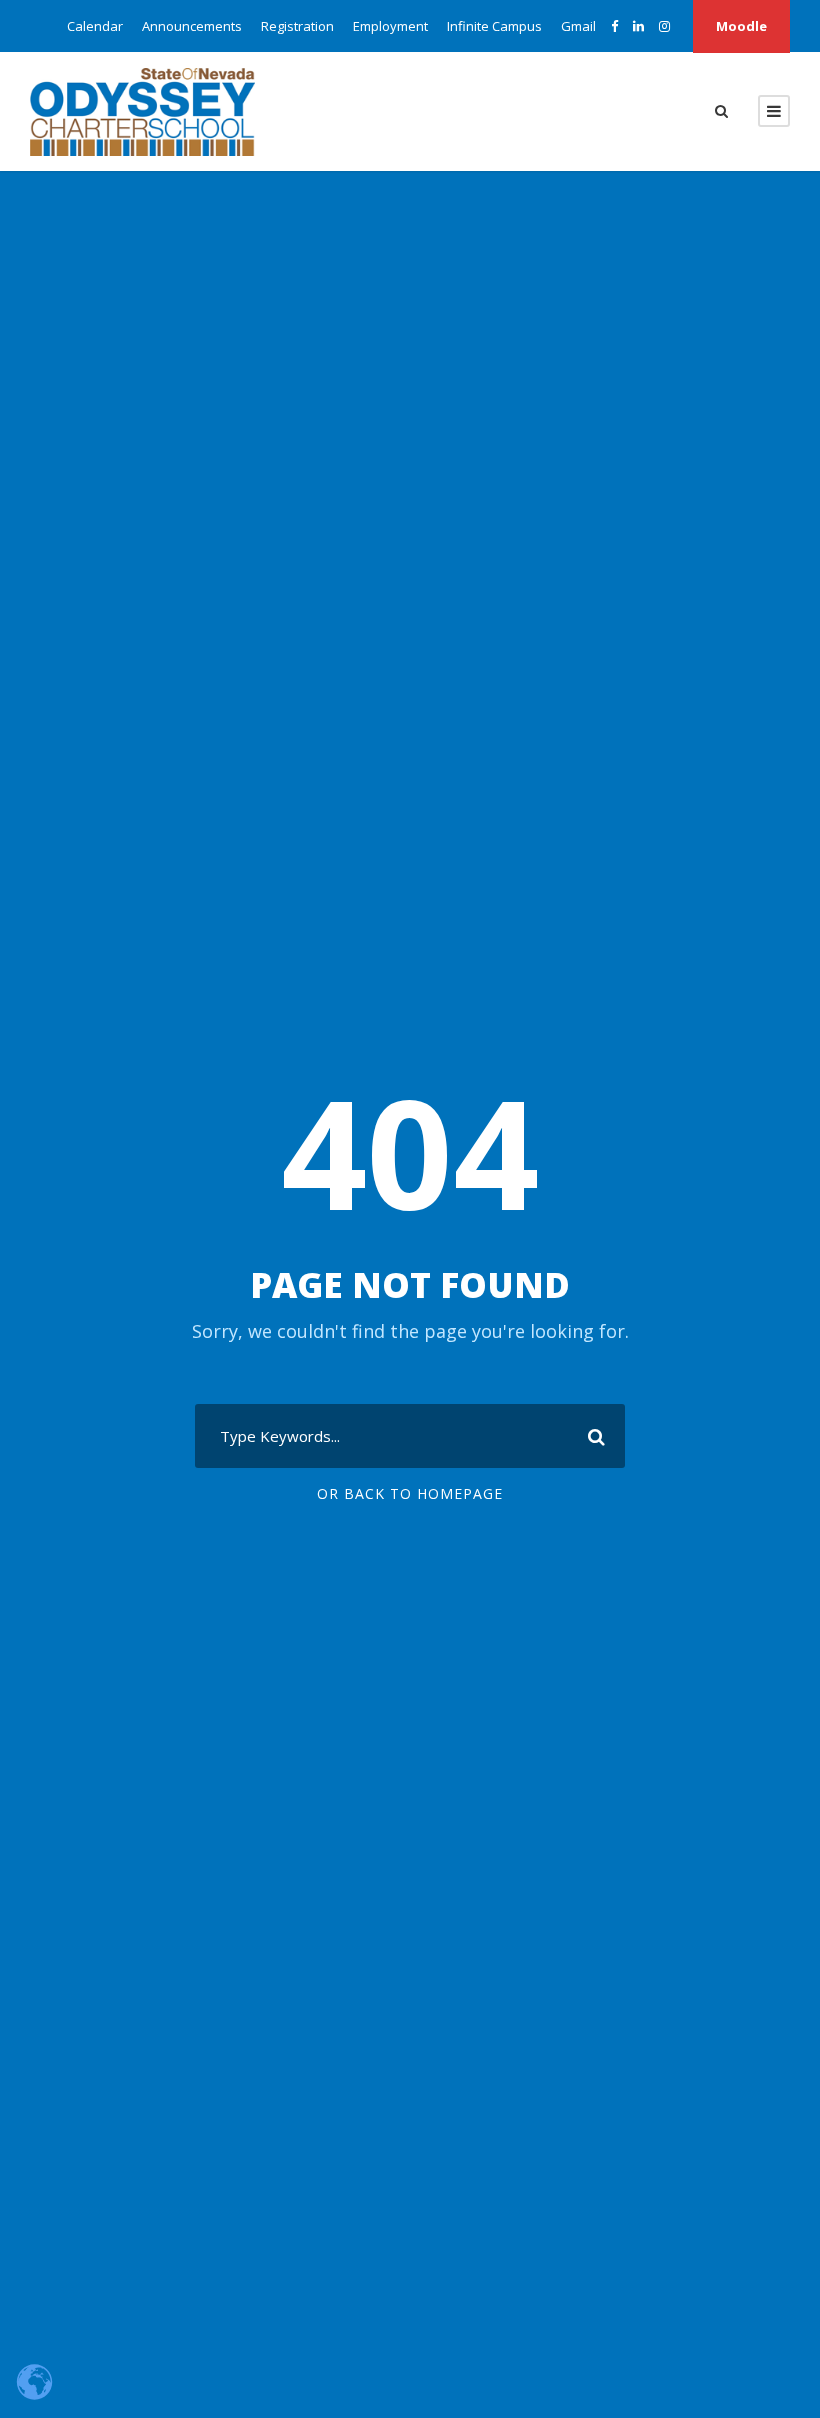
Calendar (95, 26)
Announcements (192, 26)
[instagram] (664, 26)
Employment (390, 26)
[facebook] (614, 26)
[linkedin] (638, 26)
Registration (297, 26)
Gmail (578, 26)
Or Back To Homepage (410, 1493)
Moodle (741, 26)
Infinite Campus (494, 26)
